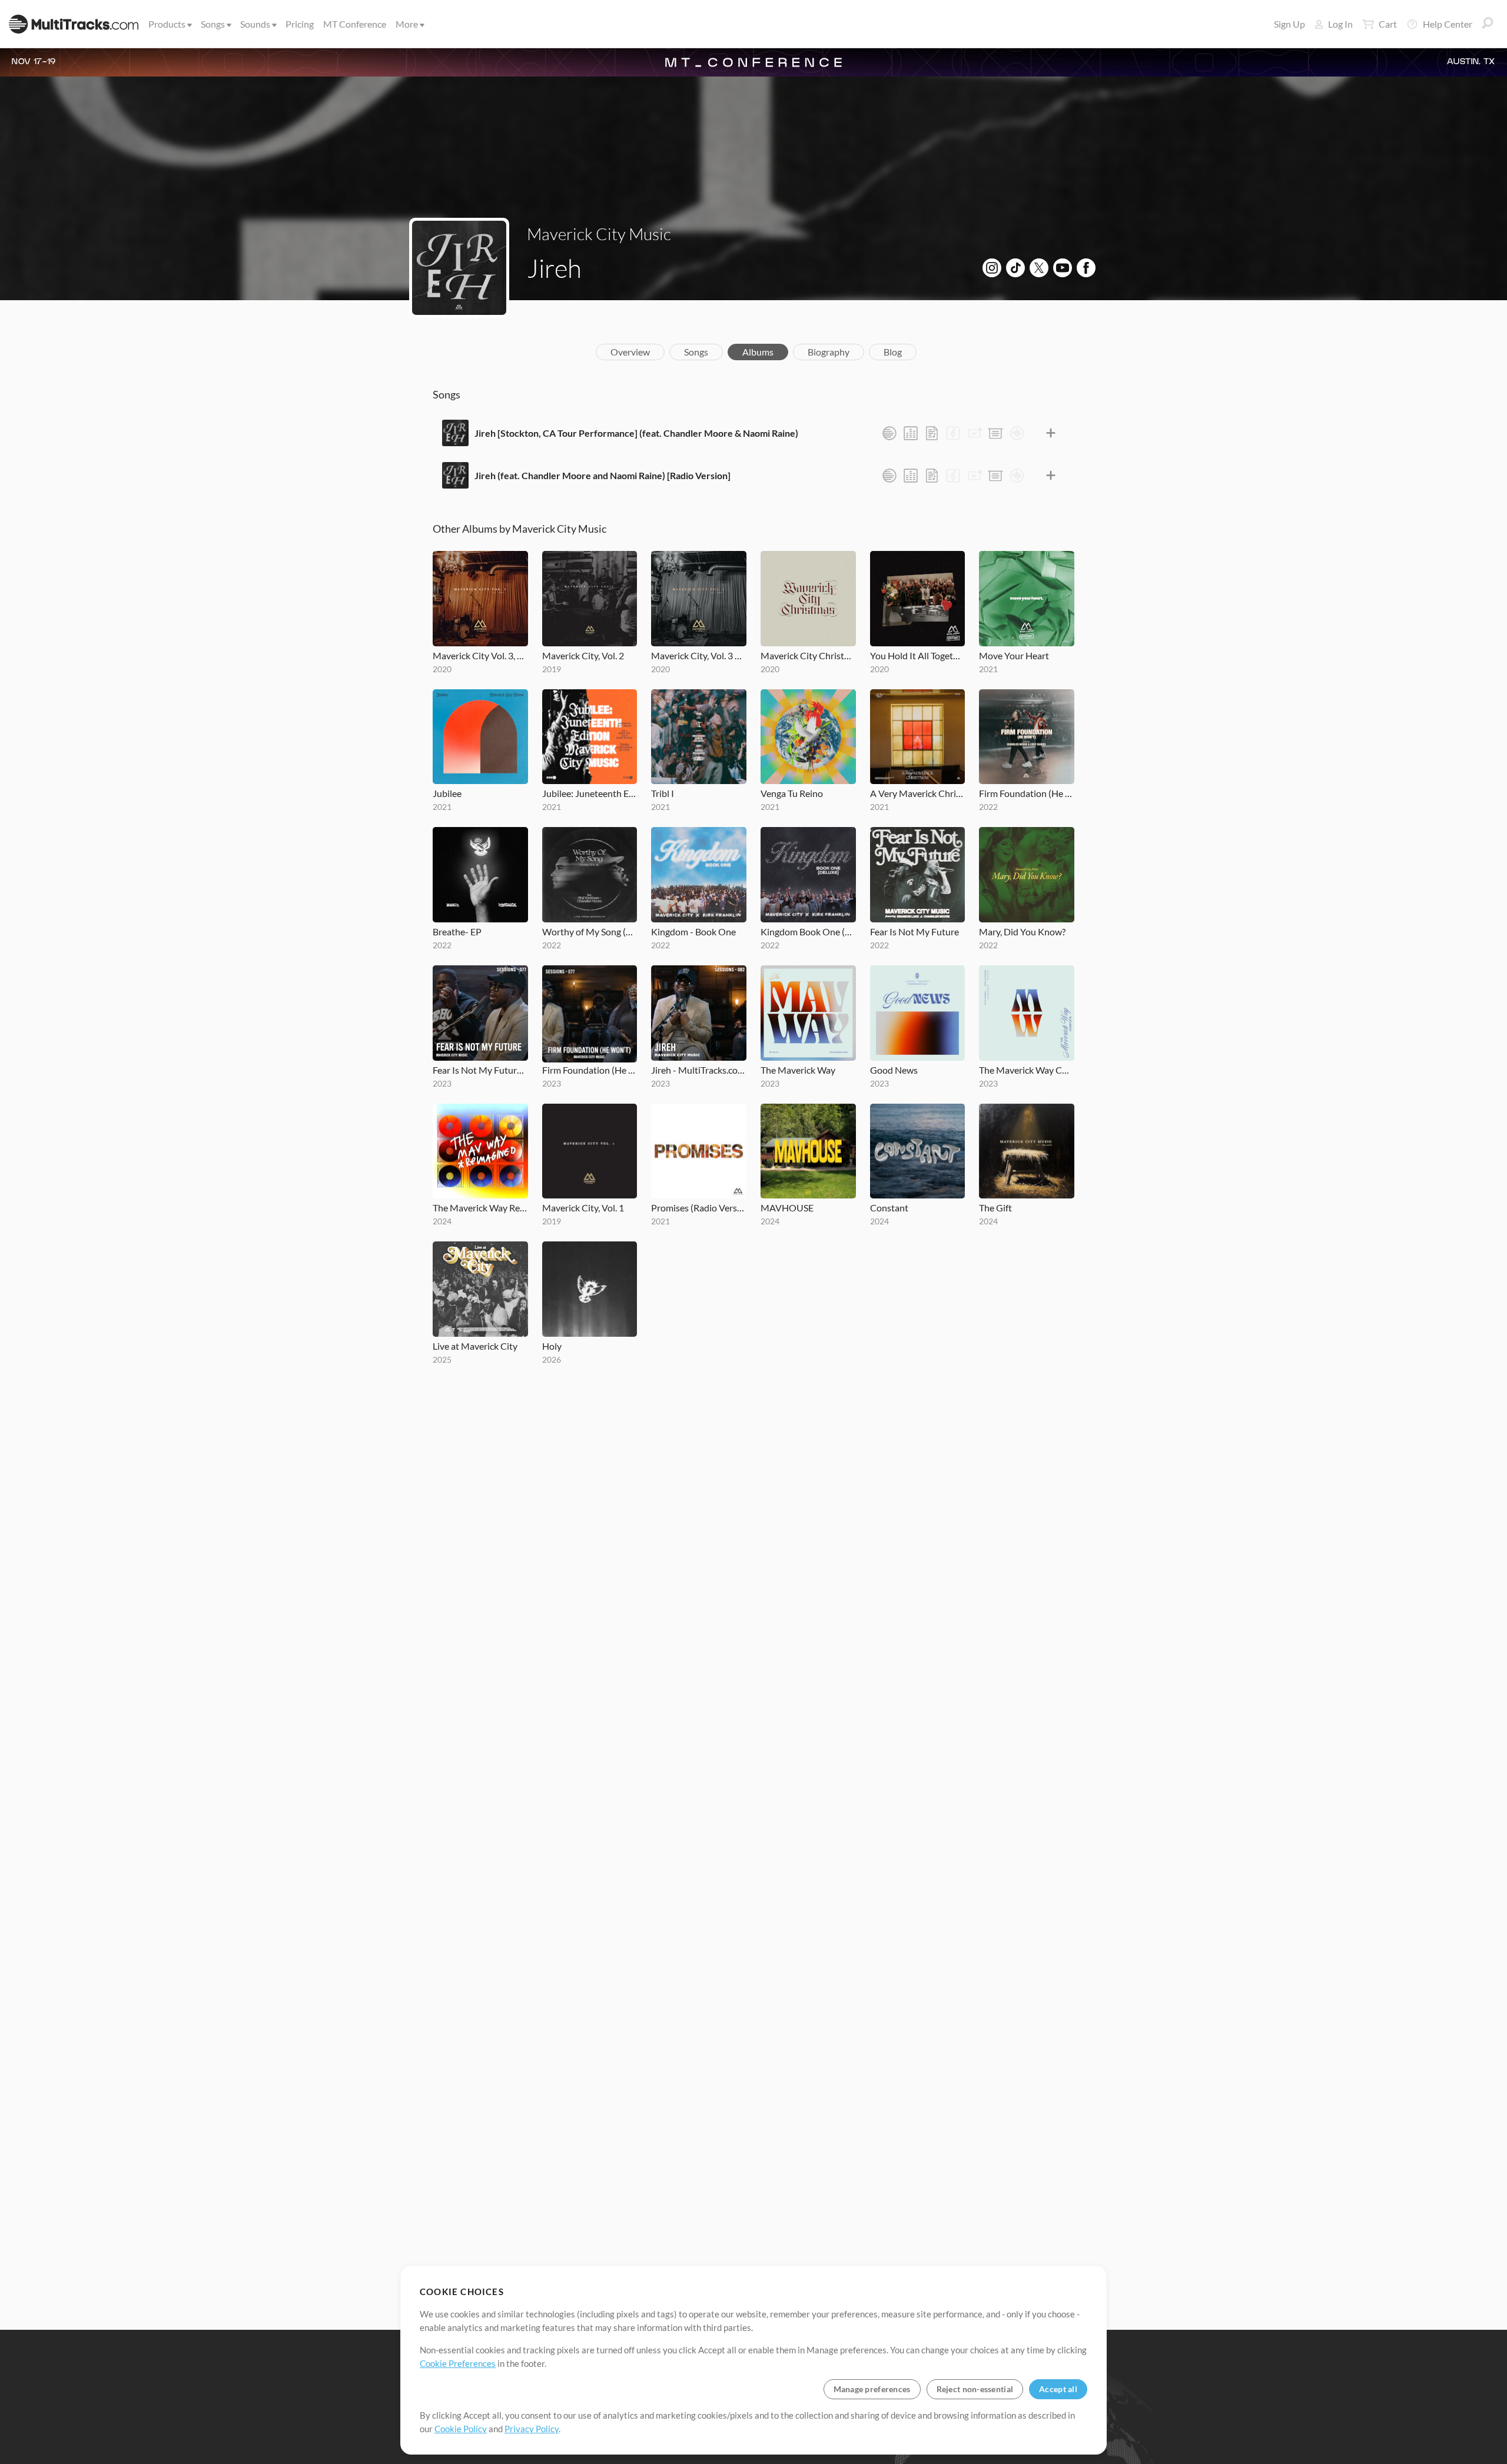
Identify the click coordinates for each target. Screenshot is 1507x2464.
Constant (889, 1208)
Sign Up (1289, 24)
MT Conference (355, 24)
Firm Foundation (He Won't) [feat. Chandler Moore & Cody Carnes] (1027, 793)
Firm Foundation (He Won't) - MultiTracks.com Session (590, 1070)
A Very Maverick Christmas (918, 793)
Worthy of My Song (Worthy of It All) (590, 932)
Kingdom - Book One (693, 932)
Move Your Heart (1014, 655)
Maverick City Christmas (808, 655)
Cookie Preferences (458, 2363)
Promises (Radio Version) (699, 1208)
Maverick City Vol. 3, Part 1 (480, 655)
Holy (552, 1346)
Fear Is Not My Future (915, 932)
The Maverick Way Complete (1027, 1070)
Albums (758, 352)
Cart (1388, 24)
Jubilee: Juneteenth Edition (590, 793)
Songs (213, 24)
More (407, 24)
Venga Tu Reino (792, 793)
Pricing (300, 24)
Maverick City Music (599, 234)
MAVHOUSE (787, 1208)
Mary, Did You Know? (1022, 932)
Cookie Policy (461, 2429)
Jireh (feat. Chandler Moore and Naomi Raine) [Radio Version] (603, 475)
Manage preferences (872, 2389)
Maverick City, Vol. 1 (583, 1208)
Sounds (255, 24)
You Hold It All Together (918, 655)
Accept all (1058, 2389)
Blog (893, 352)
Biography (829, 352)
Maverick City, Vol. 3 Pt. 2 (699, 655)
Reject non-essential (975, 2389)
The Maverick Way (798, 1070)
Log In (1340, 24)
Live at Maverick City (475, 1346)
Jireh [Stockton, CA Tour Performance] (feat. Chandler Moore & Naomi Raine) (636, 433)
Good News (894, 1070)
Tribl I (663, 793)
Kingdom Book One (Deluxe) (808, 932)
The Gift (995, 1208)
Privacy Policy (532, 2429)
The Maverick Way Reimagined (480, 1208)
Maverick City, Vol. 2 (583, 655)
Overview (630, 352)
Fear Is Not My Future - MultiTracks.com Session (480, 1070)
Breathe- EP (457, 932)
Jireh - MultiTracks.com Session (699, 1070)
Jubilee (447, 793)
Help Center (1448, 24)
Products (167, 24)
